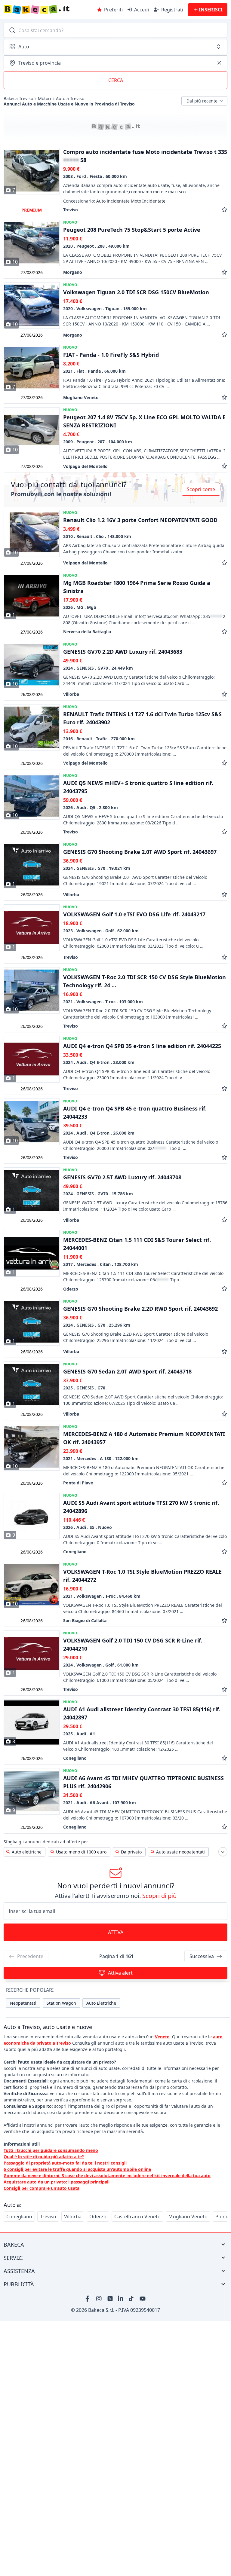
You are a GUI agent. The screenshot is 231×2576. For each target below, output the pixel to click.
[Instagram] (99, 2299)
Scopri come (201, 489)
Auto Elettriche (101, 2003)
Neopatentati (23, 2003)
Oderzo (98, 2217)
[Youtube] (143, 2299)
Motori (45, 99)
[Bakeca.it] (49, 10)
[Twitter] (110, 2299)
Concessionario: (114, 201)
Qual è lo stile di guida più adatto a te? (44, 2157)
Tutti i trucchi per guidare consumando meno (51, 2150)
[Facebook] (88, 2299)
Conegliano (19, 2217)
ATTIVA (116, 1932)
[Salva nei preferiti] (224, 210)
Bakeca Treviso (18, 99)
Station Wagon (61, 2003)
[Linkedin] (121, 2299)
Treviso (48, 2217)
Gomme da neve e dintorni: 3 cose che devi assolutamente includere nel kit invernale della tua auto (107, 2176)
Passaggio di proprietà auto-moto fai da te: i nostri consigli (65, 2163)
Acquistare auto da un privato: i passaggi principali (57, 2182)
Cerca (116, 80)
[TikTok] (132, 2299)
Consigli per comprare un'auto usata (42, 2188)
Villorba (73, 2217)
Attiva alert (120, 1973)
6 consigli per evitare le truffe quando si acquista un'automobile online (77, 2169)
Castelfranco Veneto (137, 2217)
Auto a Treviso (70, 99)
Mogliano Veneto (188, 2217)
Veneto (162, 2037)
